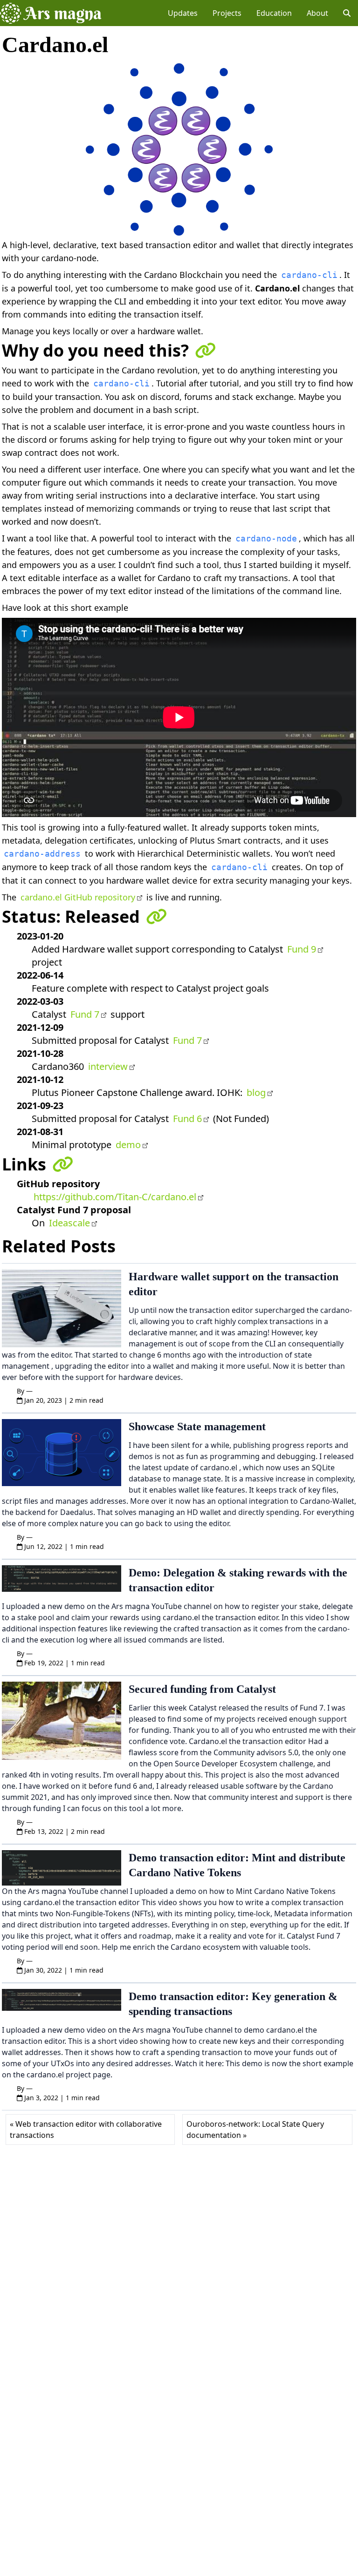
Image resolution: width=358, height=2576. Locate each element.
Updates (183, 13)
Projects (227, 13)
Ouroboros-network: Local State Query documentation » (255, 2130)
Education (274, 13)
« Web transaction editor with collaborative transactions (86, 2130)
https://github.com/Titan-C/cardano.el (115, 1197)
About (317, 13)
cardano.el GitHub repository (78, 897)
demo (128, 1145)
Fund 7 (85, 1014)
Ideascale (69, 1223)
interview (108, 1066)
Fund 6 (187, 1119)
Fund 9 (302, 949)
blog (256, 1092)
